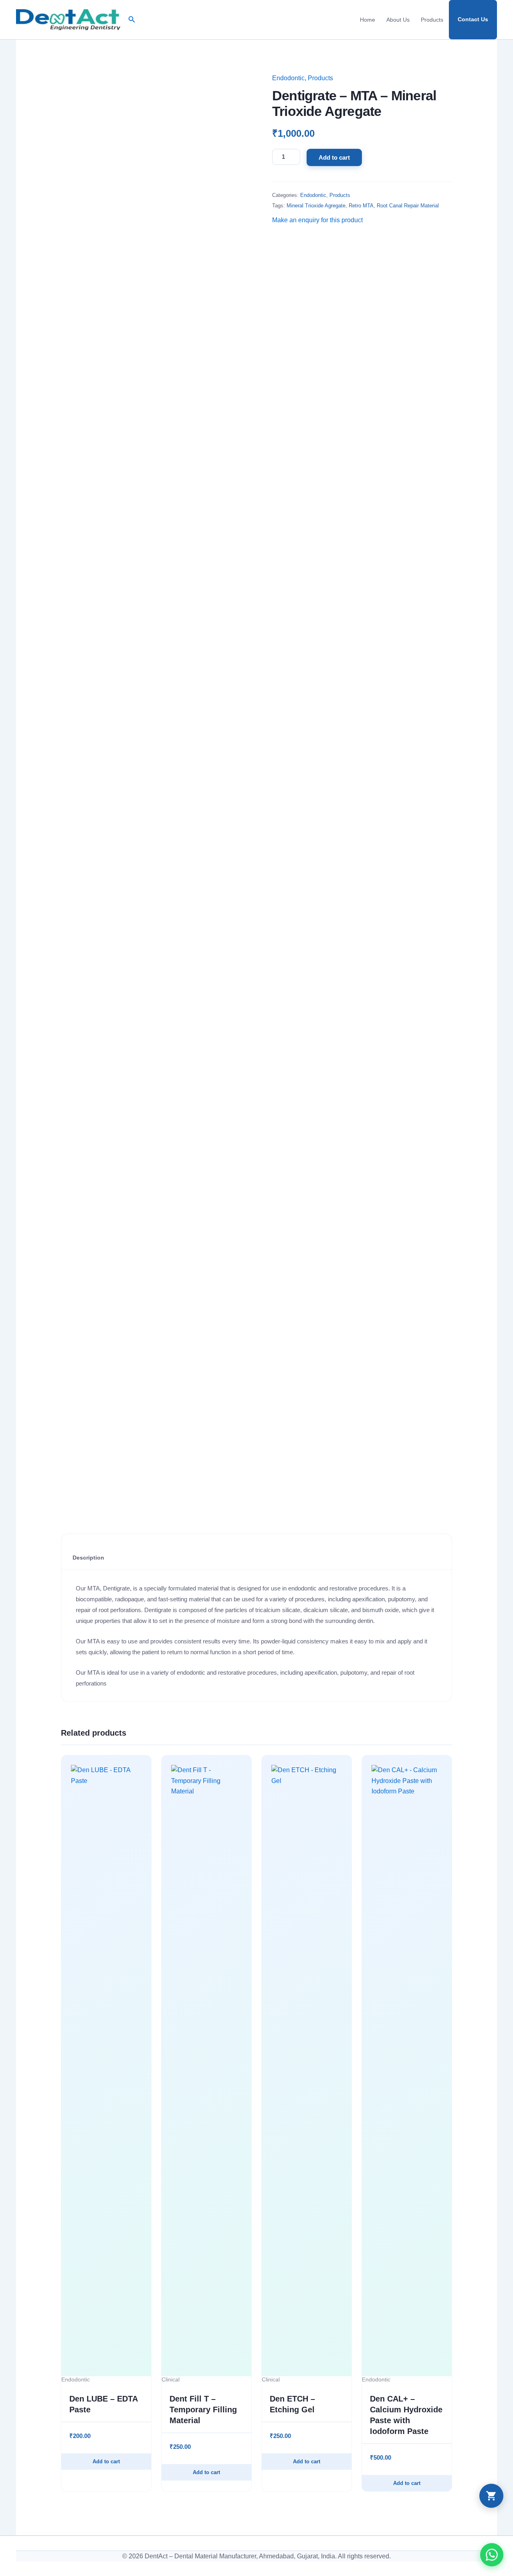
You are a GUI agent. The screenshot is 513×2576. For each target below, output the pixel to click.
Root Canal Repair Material (408, 206)
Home (368, 20)
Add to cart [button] (106, 2461)
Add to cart (334, 157)
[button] (132, 20)
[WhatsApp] (492, 2555)
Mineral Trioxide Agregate (316, 206)
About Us (398, 20)
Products (432, 20)
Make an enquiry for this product (317, 220)
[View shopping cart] (491, 2496)
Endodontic (288, 78)
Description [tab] (88, 1558)
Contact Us (473, 19)
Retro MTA (361, 206)
